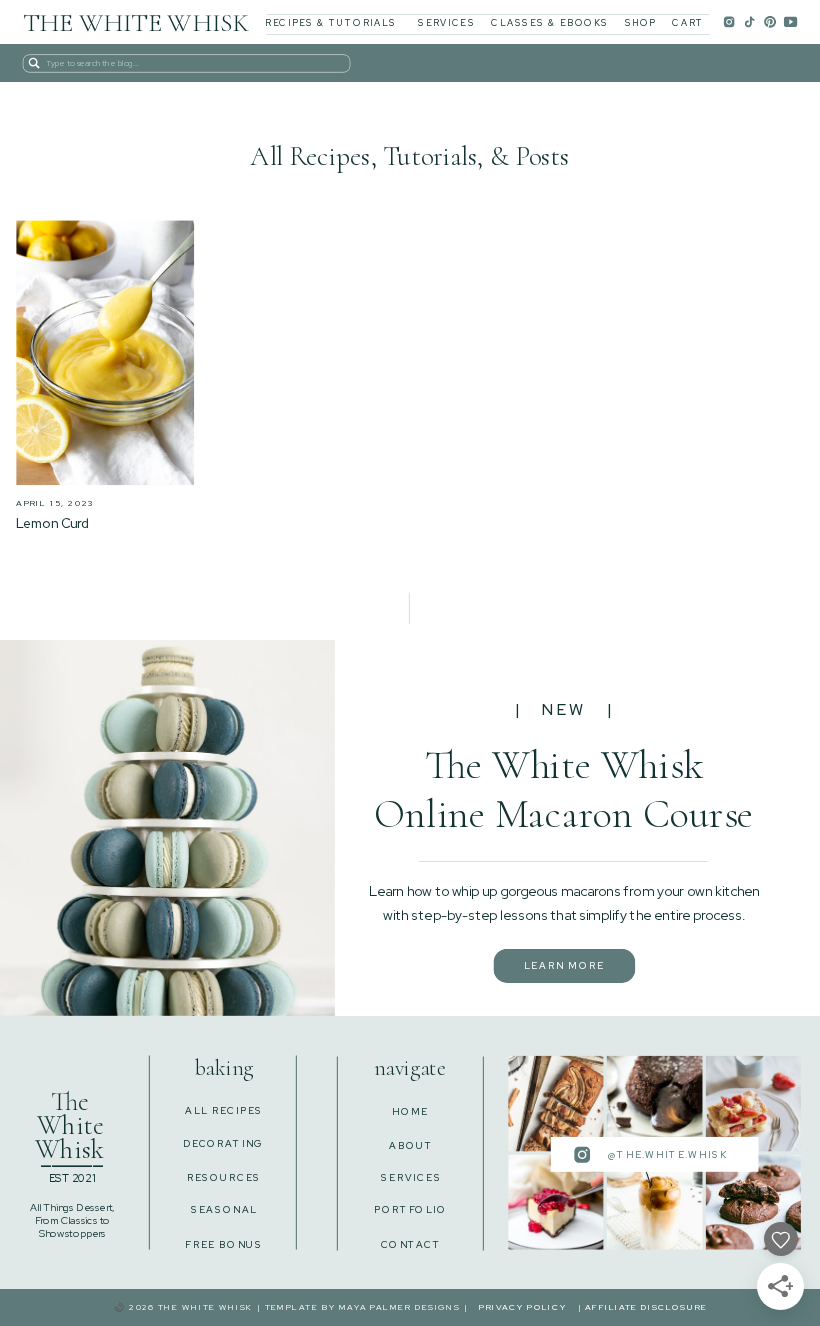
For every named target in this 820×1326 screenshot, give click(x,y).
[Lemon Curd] (105, 353)
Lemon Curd (52, 523)
